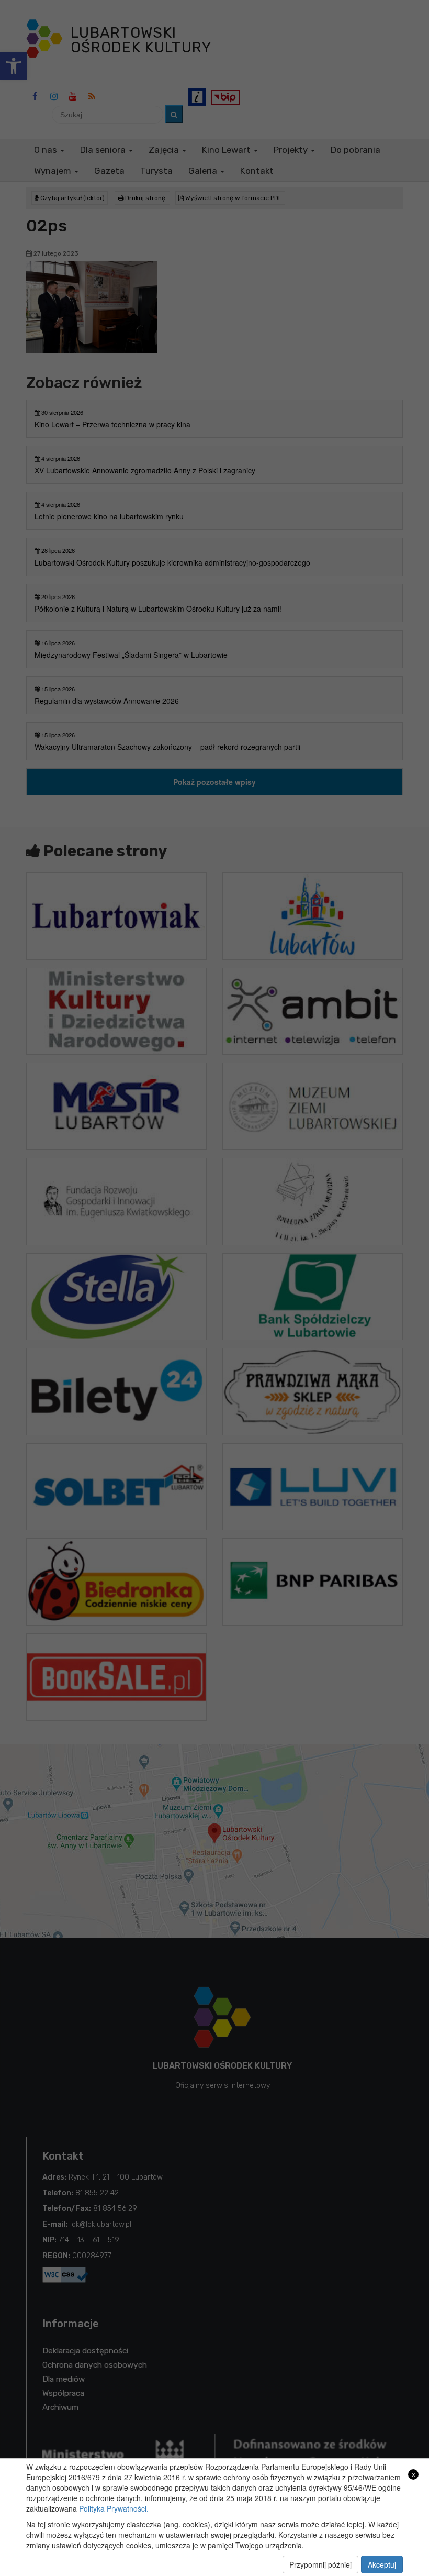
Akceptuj (382, 2564)
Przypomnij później (320, 2564)
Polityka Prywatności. (114, 2508)
